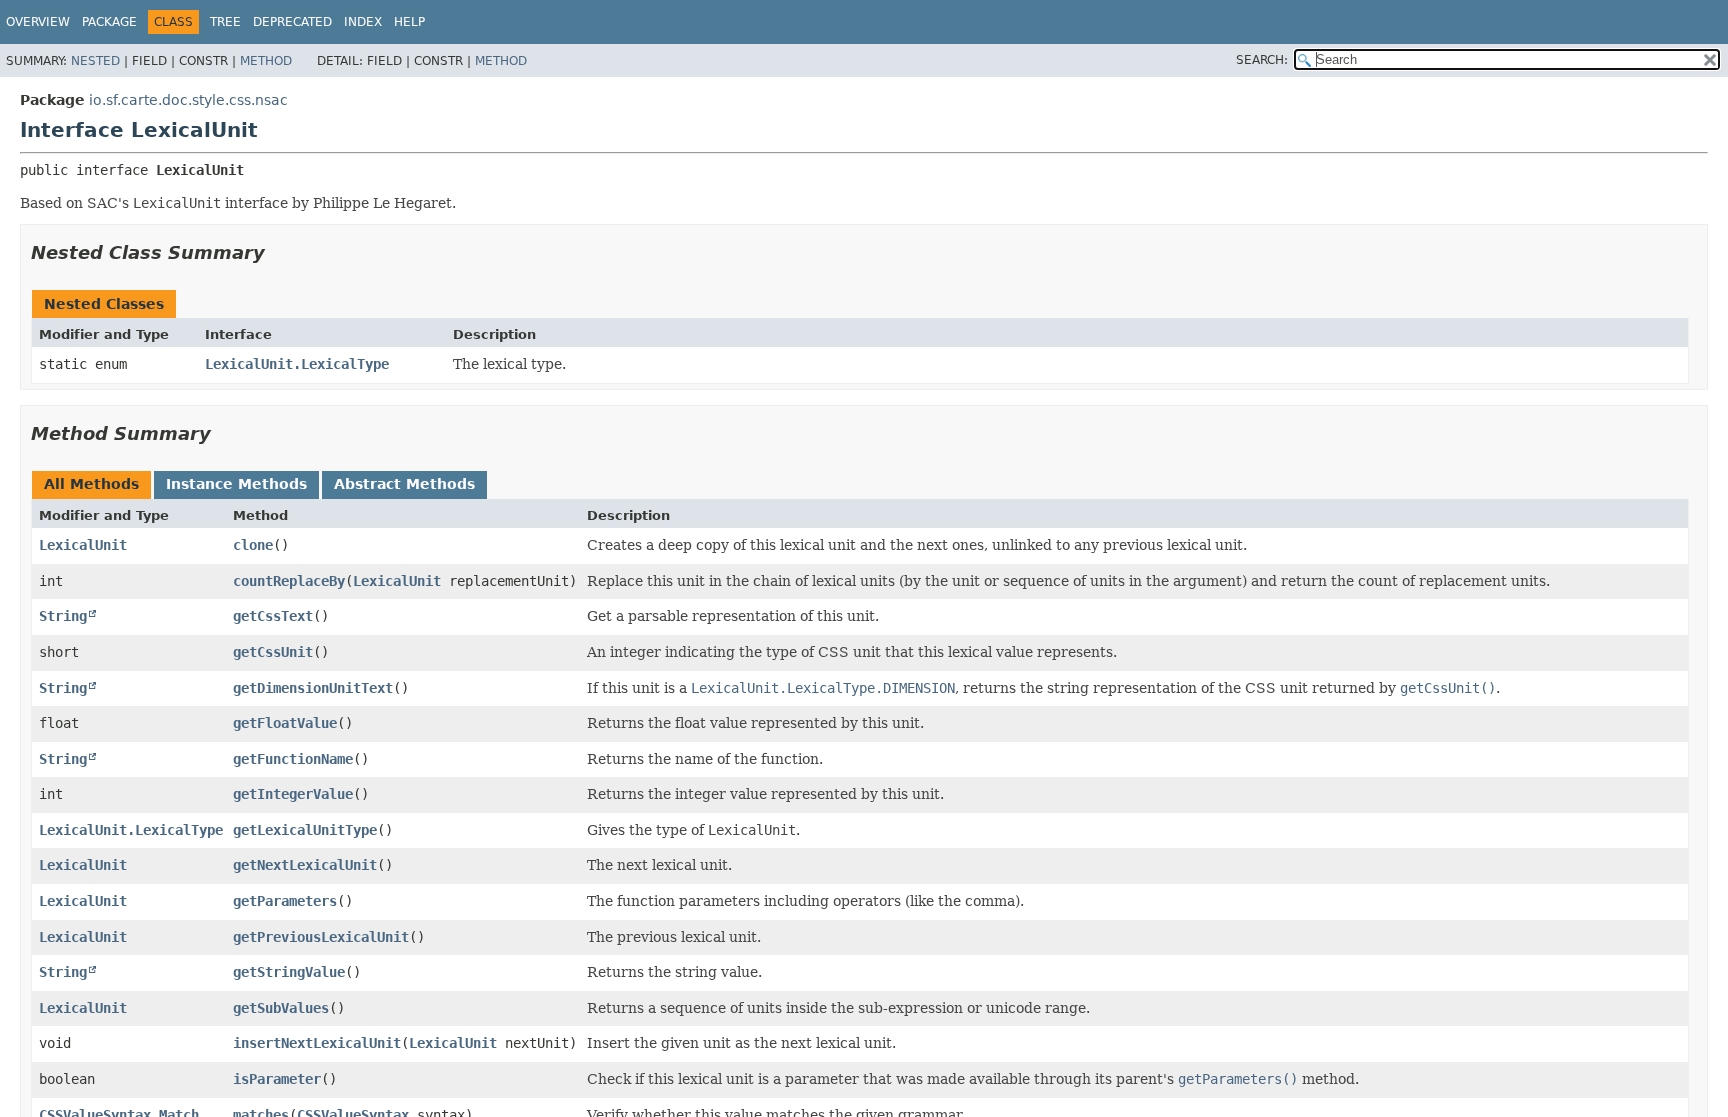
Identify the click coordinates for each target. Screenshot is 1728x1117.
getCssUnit (273, 652)
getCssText (273, 616)
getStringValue (289, 972)
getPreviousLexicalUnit (321, 937)
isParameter (277, 1079)
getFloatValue (285, 723)
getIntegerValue (293, 794)
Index (363, 22)
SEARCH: (1262, 60)
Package (109, 22)
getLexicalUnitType (305, 830)
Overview (38, 22)
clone (253, 545)
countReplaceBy (289, 581)
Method (266, 61)
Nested (95, 61)
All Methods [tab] (91, 484)
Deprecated (292, 22)
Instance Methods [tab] (236, 484)
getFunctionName (293, 759)
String (63, 616)
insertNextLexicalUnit (317, 1043)
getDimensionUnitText (313, 688)
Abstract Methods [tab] (404, 484)
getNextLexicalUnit (305, 865)
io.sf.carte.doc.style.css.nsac (188, 100)
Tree (225, 22)
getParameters (285, 901)
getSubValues (281, 1008)
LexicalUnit (83, 545)
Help (409, 22)
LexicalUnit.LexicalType (297, 364)
